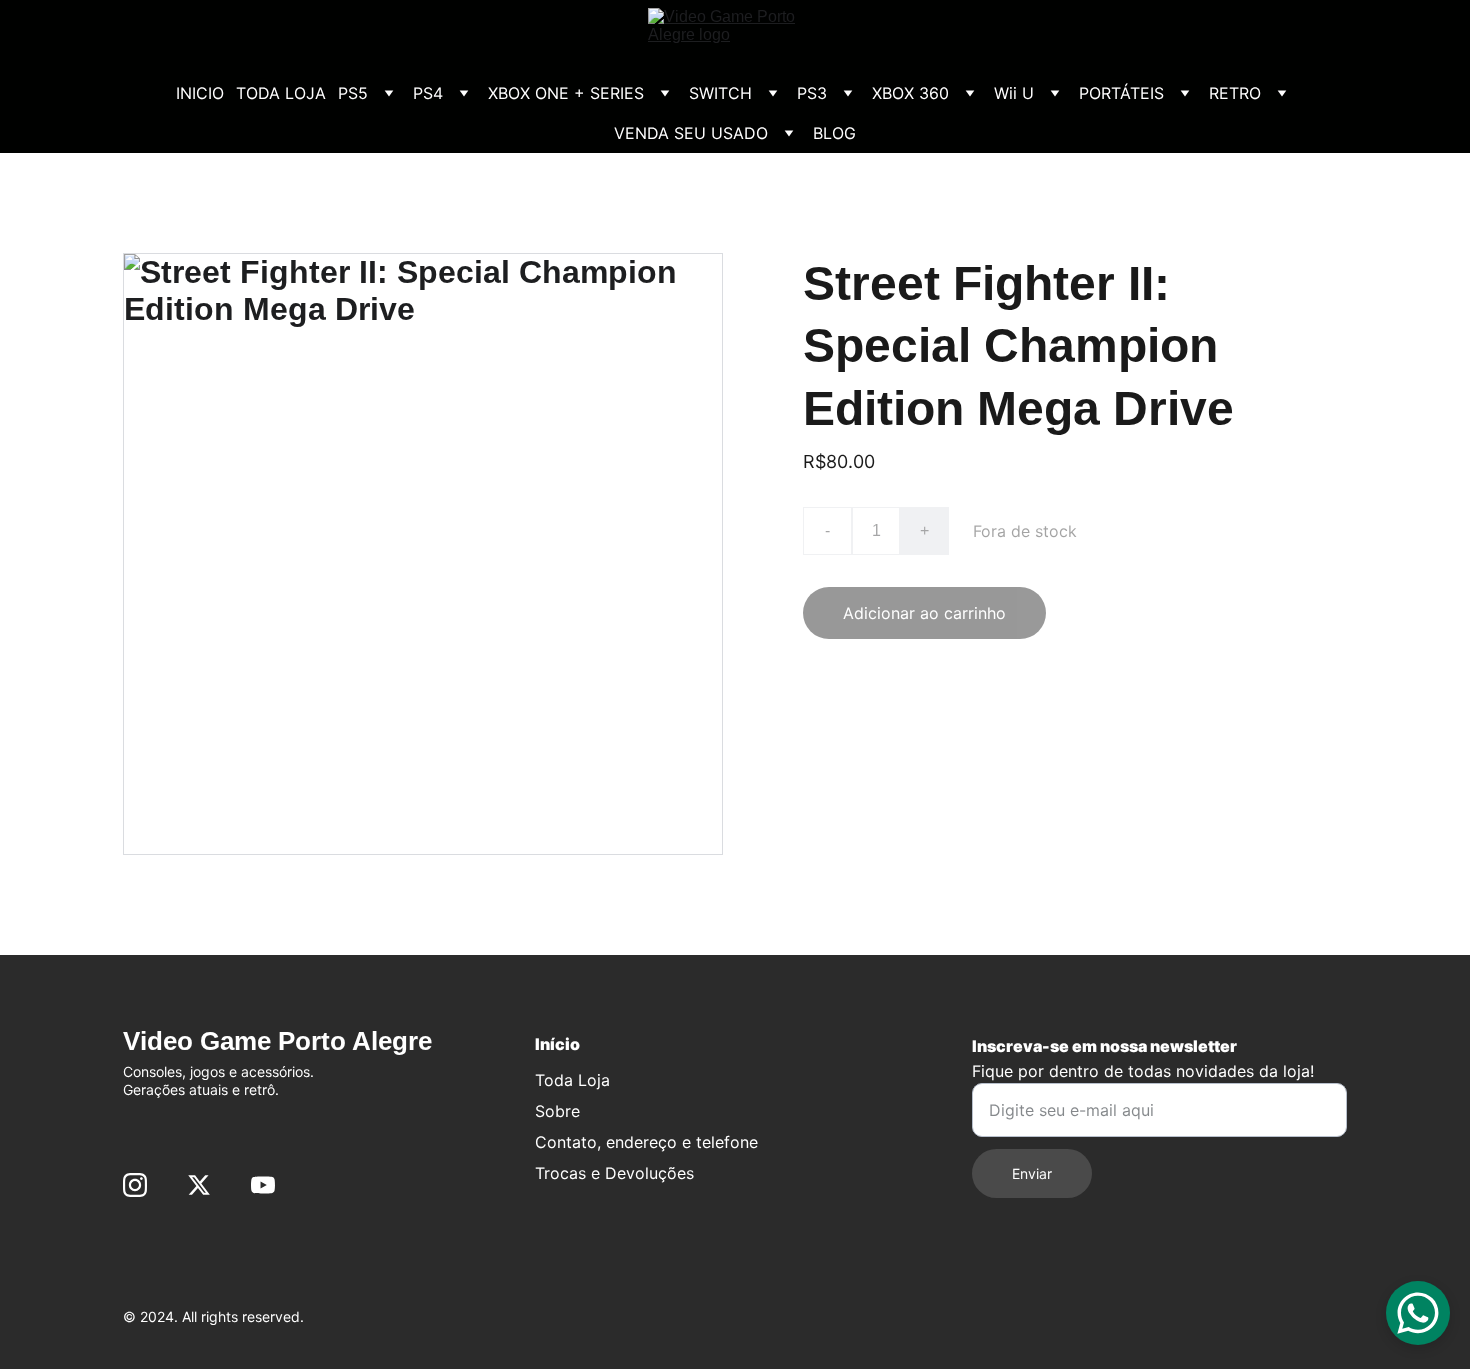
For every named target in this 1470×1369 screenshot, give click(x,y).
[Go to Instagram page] (135, 1185)
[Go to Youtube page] (263, 1185)
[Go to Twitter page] (199, 1185)
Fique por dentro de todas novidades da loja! (1143, 1071)
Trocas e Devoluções (614, 1173)
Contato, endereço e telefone (646, 1142)
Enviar (1032, 1173)
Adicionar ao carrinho (924, 613)
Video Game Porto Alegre (277, 1041)
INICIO (200, 93)
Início (557, 1044)
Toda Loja (572, 1080)
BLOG (834, 133)
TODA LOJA (281, 93)
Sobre (557, 1111)
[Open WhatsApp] (1418, 1313)
